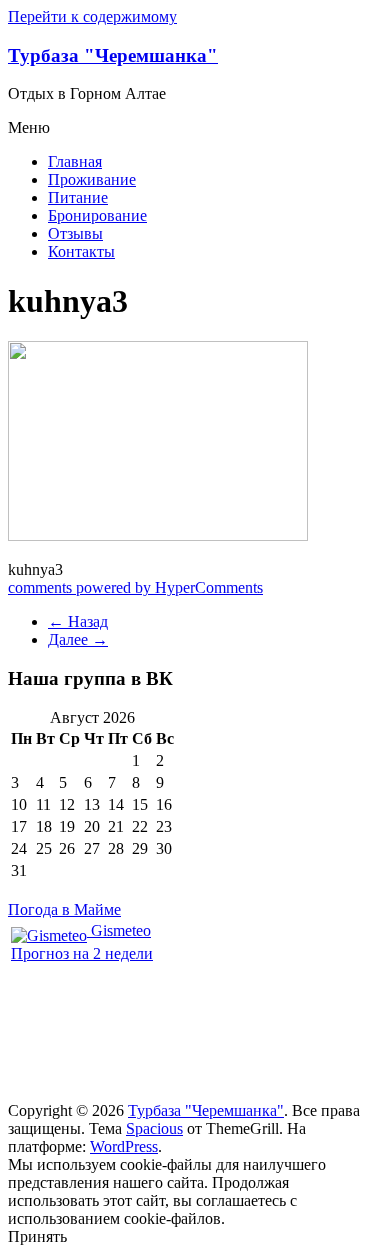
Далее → (78, 639)
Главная (75, 161)
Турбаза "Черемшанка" (113, 55)
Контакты (81, 251)
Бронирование (97, 215)
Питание (78, 197)
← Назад (78, 621)
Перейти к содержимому (92, 16)
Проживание (92, 179)
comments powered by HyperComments (135, 587)
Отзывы (75, 233)
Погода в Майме (64, 909)
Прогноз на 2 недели (82, 953)
